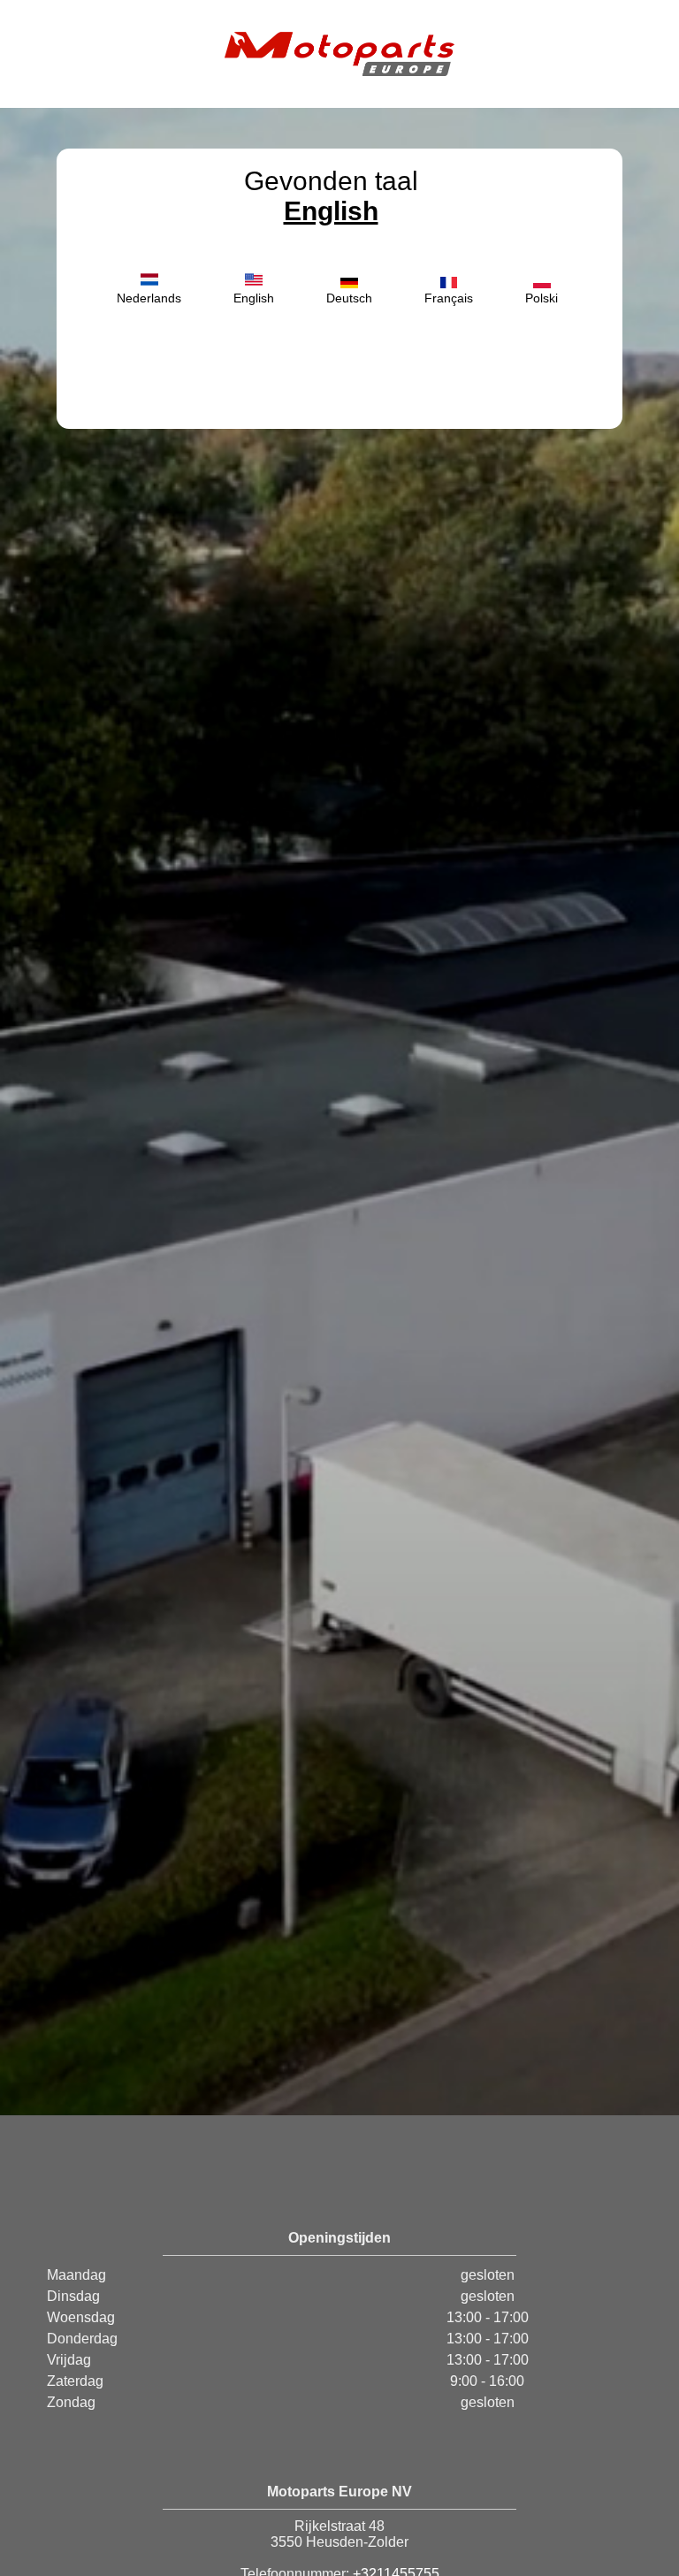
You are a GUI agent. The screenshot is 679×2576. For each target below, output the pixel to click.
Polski (542, 298)
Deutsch (349, 298)
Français (449, 298)
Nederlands (149, 298)
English (331, 211)
